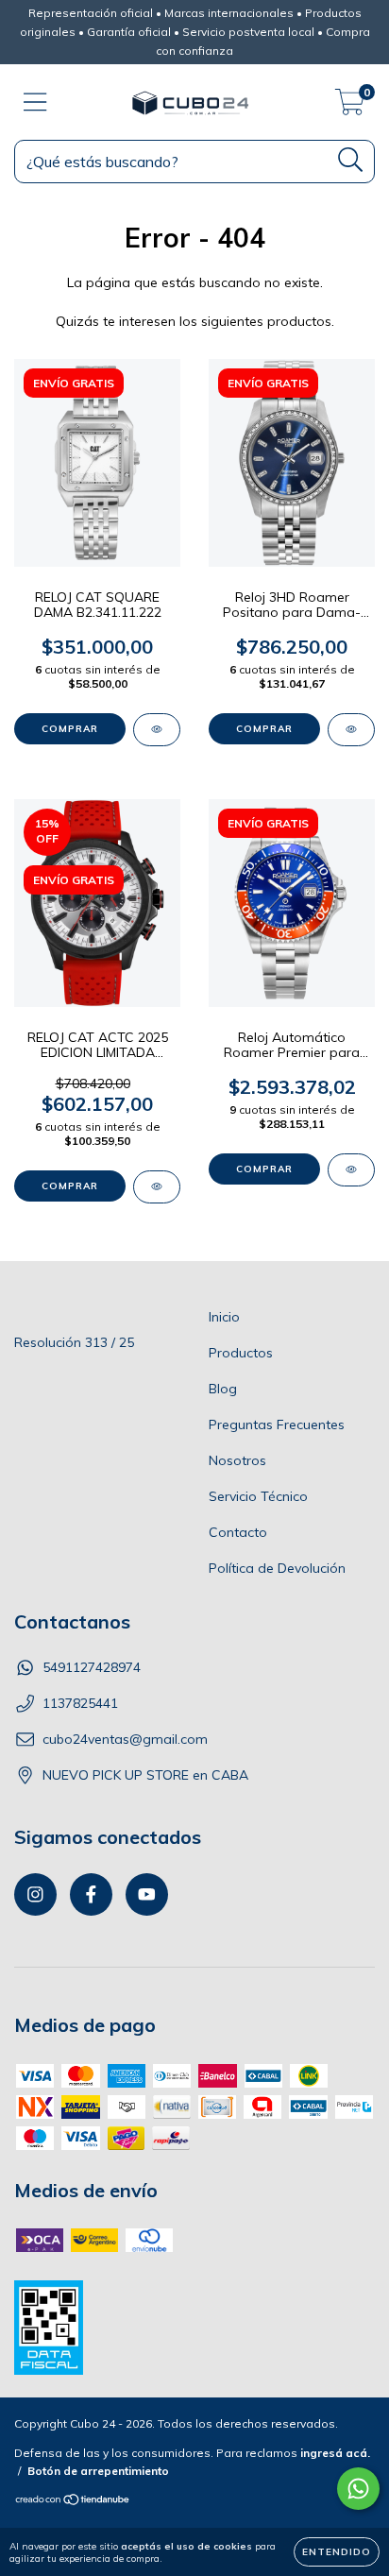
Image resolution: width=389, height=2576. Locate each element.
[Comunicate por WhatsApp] (358, 2489)
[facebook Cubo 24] (91, 1894)
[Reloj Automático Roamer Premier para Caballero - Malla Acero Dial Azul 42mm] (351, 1170)
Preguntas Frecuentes (277, 1424)
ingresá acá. (335, 2453)
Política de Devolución (277, 1568)
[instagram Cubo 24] (35, 1894)
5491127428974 (92, 1667)
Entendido (337, 2552)
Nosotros (237, 1460)
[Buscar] (351, 160)
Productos (241, 1353)
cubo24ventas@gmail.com (125, 1739)
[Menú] (35, 102)
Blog (223, 1389)
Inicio (224, 1317)
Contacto (238, 1532)
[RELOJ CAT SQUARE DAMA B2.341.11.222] (157, 730)
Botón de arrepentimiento (98, 2471)
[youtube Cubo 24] (147, 1894)
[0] (350, 107)
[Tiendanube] (73, 2502)
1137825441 (80, 1703)
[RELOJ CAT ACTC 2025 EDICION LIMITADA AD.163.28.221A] (157, 1187)
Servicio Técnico (258, 1496)
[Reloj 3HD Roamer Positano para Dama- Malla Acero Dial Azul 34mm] (351, 730)
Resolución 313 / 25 (74, 1342)
